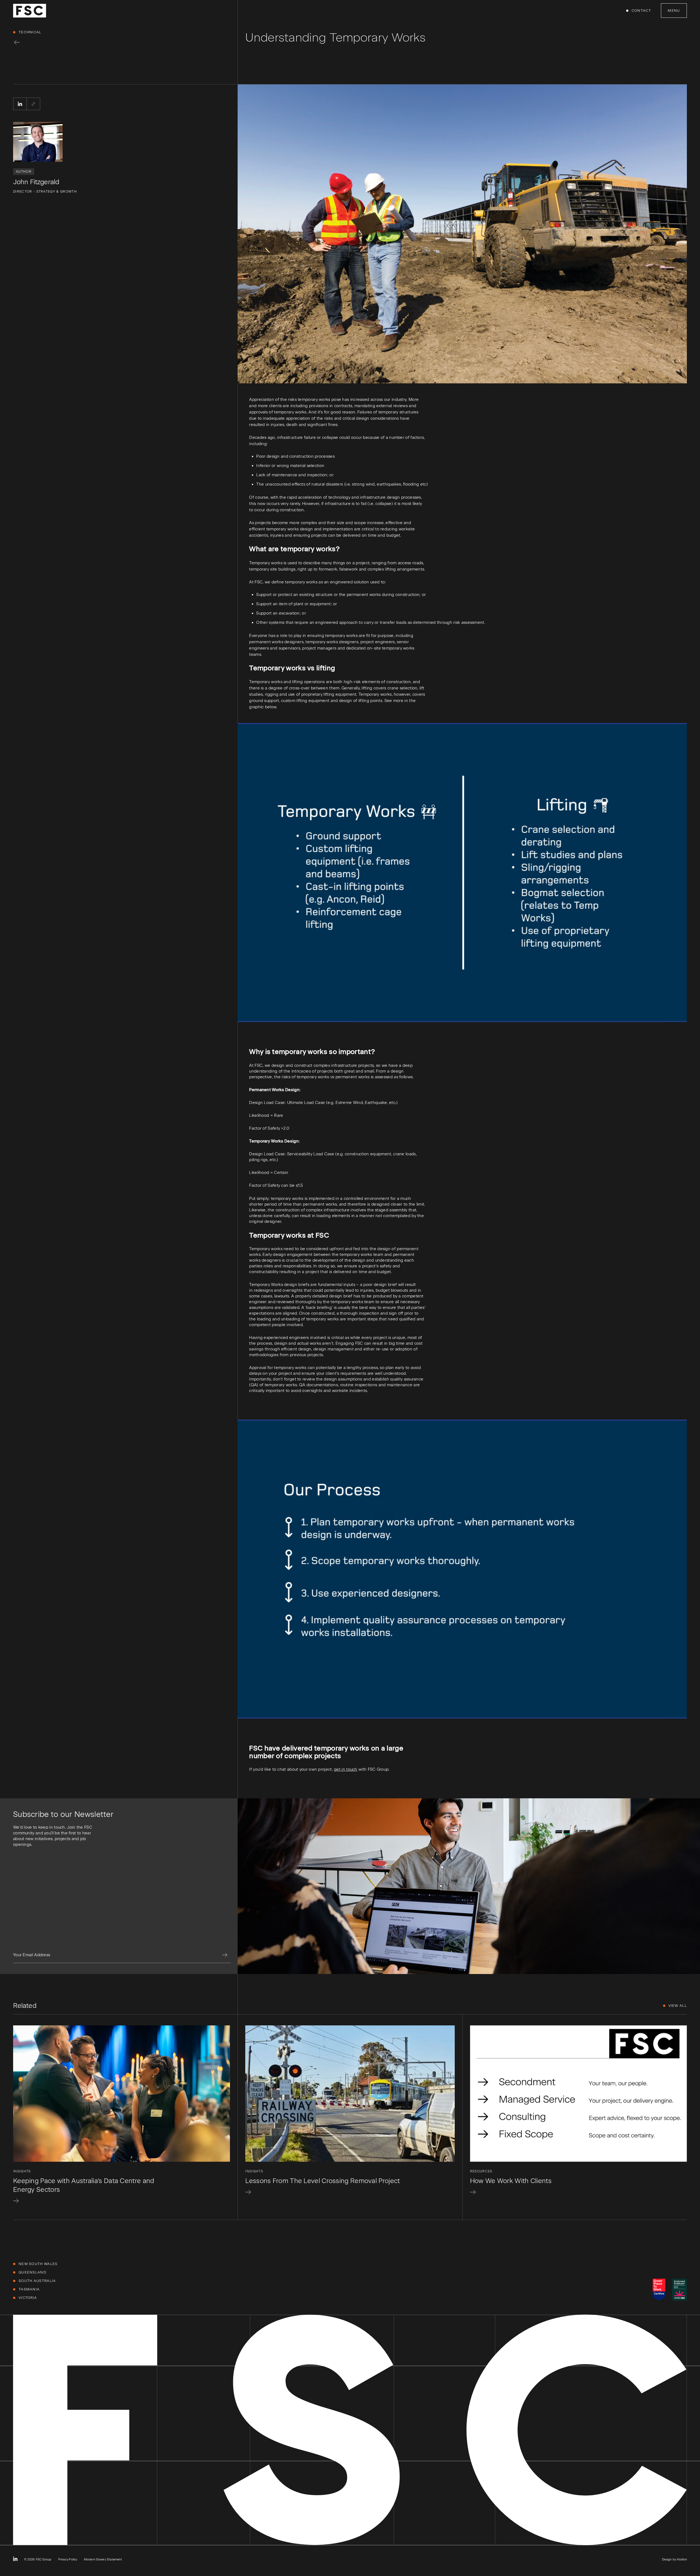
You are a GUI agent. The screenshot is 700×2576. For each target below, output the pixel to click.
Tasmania (29, 2289)
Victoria (28, 2298)
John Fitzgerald (36, 182)
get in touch (346, 1769)
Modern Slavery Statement (103, 2559)
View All (678, 2006)
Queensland (32, 2272)
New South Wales (38, 2264)
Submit (225, 1955)
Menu (674, 11)
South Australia (37, 2281)
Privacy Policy (68, 2559)
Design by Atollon (674, 2559)
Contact (641, 11)
